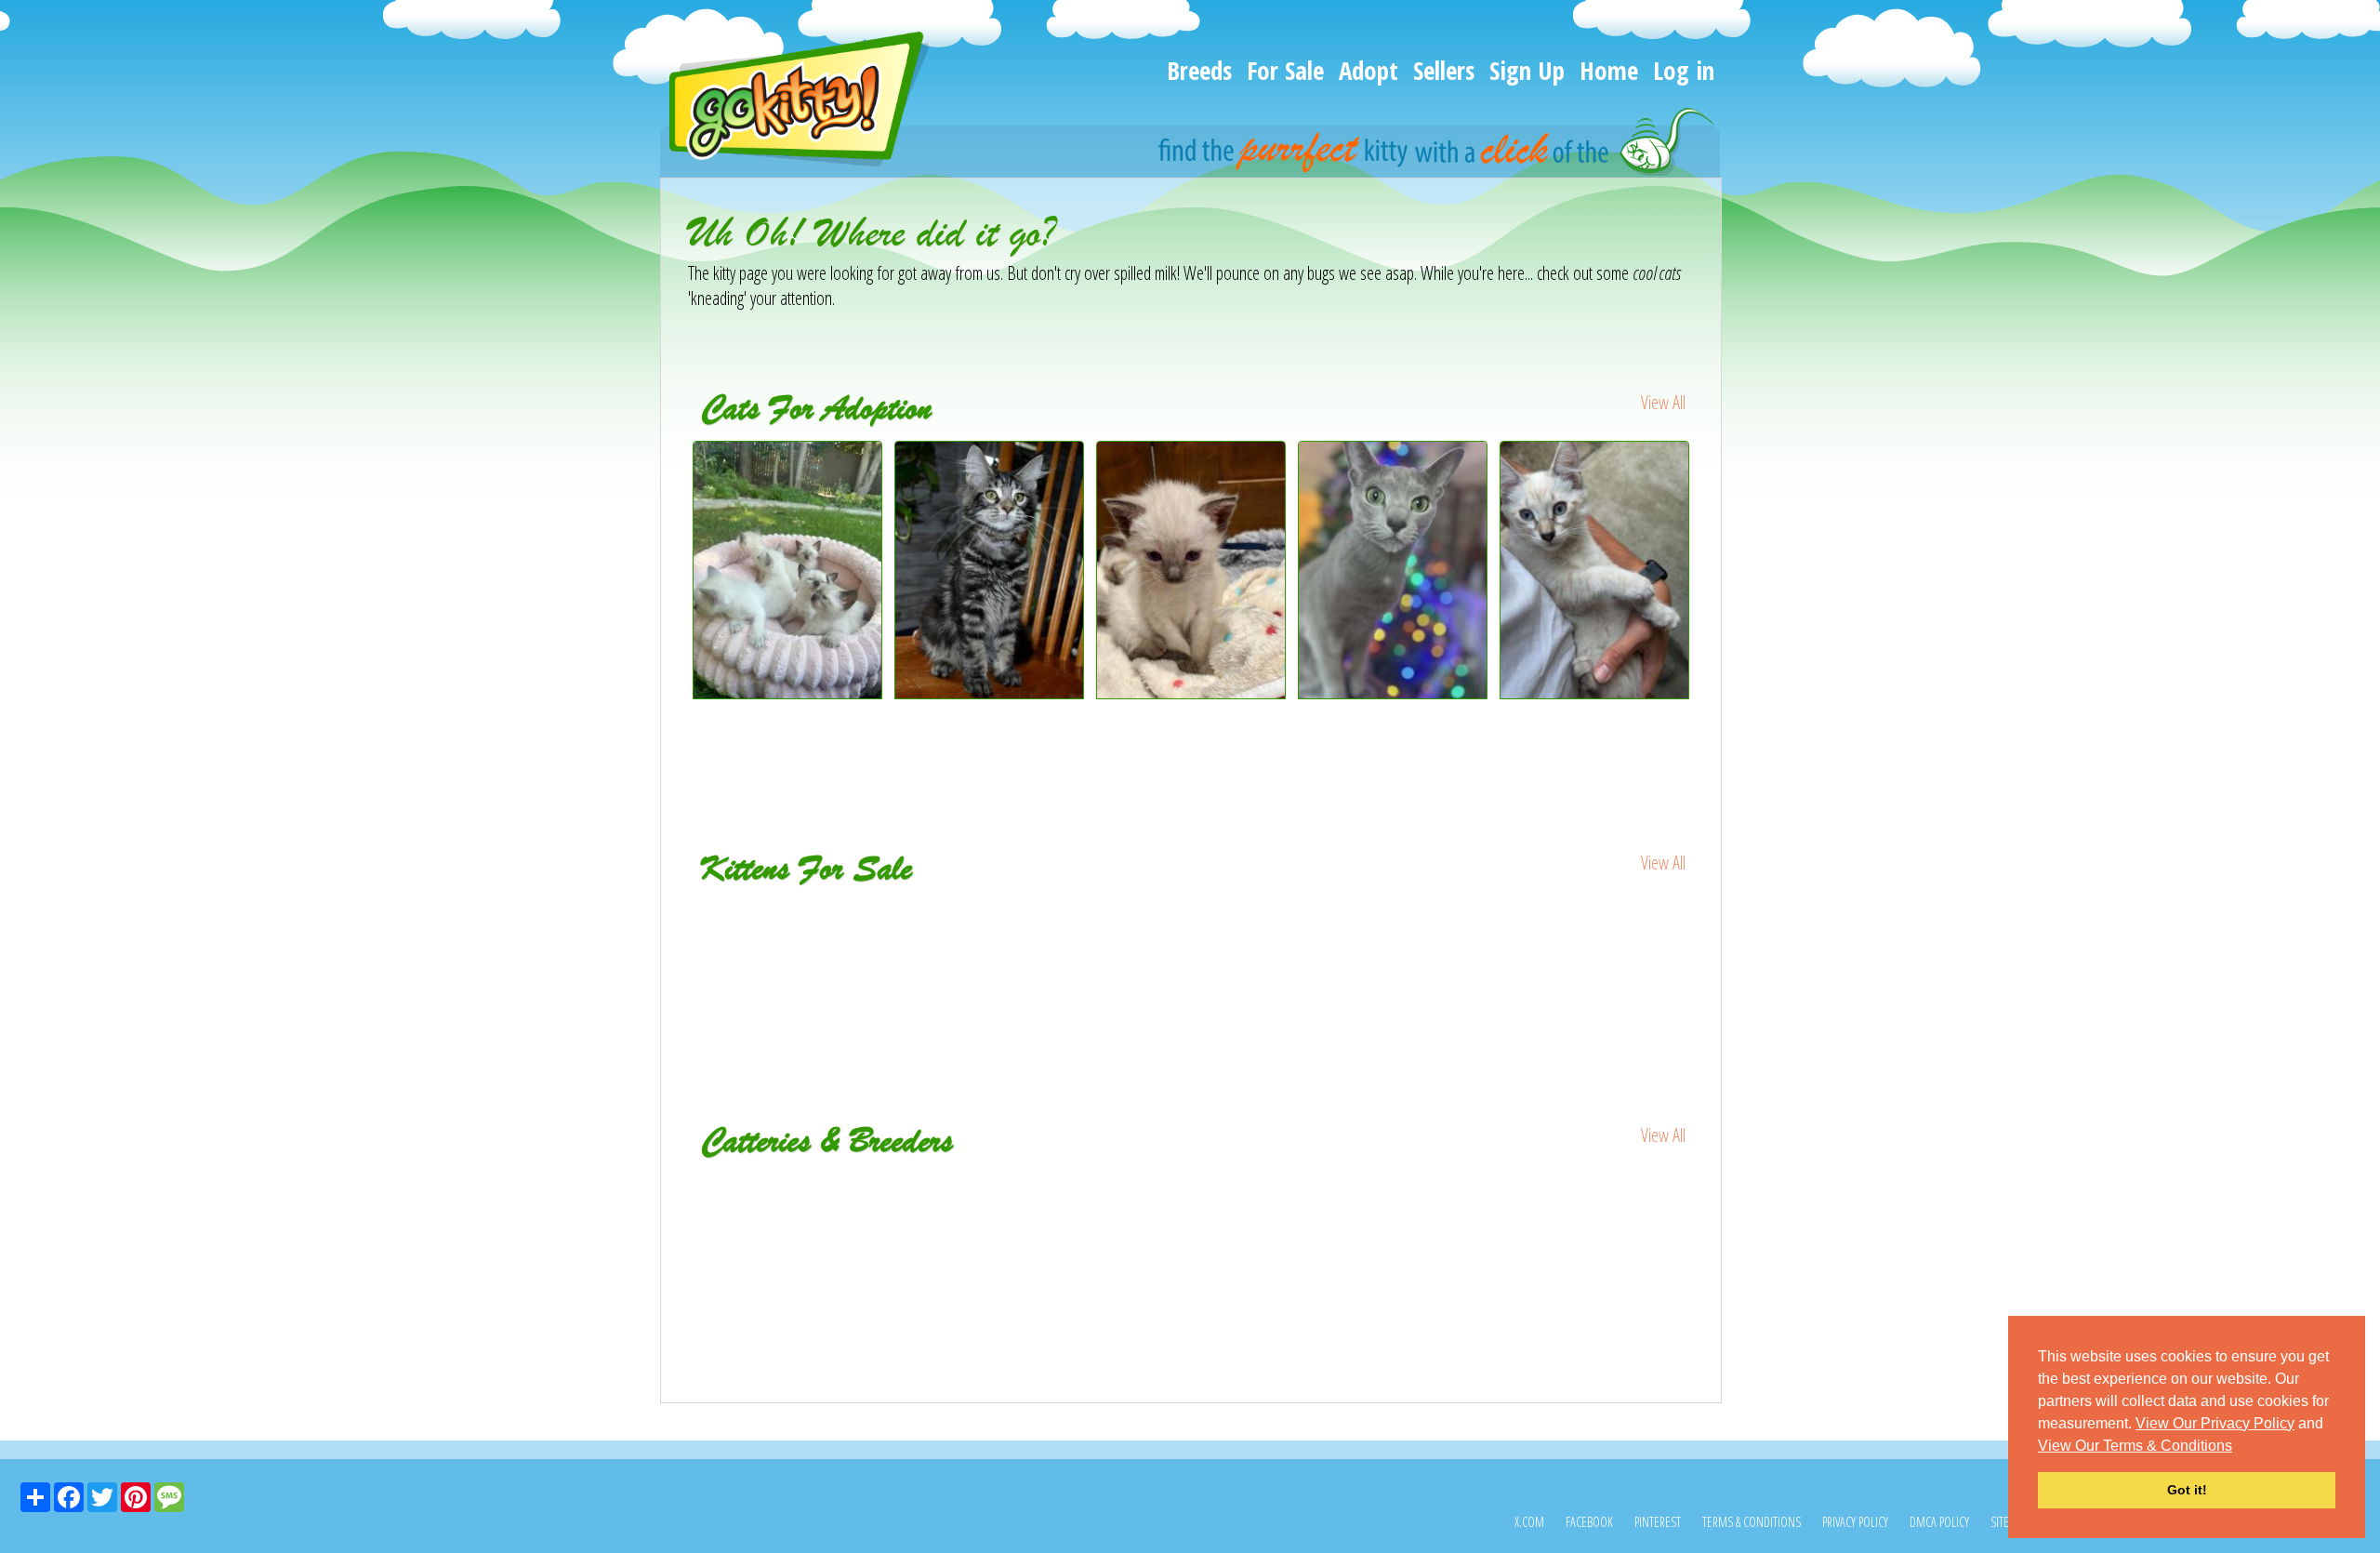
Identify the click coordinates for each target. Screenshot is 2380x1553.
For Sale (1285, 70)
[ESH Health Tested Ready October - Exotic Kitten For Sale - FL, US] (1192, 940)
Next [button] (1709, 605)
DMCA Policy (1939, 1522)
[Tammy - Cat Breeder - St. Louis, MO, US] (856, 1187)
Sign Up (1527, 70)
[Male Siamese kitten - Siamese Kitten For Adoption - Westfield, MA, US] (1595, 692)
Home (1609, 70)
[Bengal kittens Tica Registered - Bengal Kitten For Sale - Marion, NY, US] (1596, 940)
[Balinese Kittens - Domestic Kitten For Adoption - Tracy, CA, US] (788, 692)
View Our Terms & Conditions (2135, 1446)
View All (1663, 402)
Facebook (1589, 1522)
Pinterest (1658, 1522)
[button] (2239, 1447)
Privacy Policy (1855, 1522)
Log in (1684, 70)
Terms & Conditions (1752, 1522)
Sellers (1444, 70)
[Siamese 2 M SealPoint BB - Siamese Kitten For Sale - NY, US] (1394, 940)
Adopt (1368, 70)
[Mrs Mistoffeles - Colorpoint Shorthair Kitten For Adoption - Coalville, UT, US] (1191, 692)
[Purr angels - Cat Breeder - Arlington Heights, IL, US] (1527, 1200)
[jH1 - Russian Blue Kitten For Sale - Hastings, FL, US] (991, 927)
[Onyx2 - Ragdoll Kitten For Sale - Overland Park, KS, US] (789, 927)
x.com (1529, 1522)
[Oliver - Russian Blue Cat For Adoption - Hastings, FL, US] (1393, 692)
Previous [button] (674, 605)
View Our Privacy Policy (2215, 1423)
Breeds (1199, 70)
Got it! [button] (2187, 1490)
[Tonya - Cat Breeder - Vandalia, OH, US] (1191, 1187)
